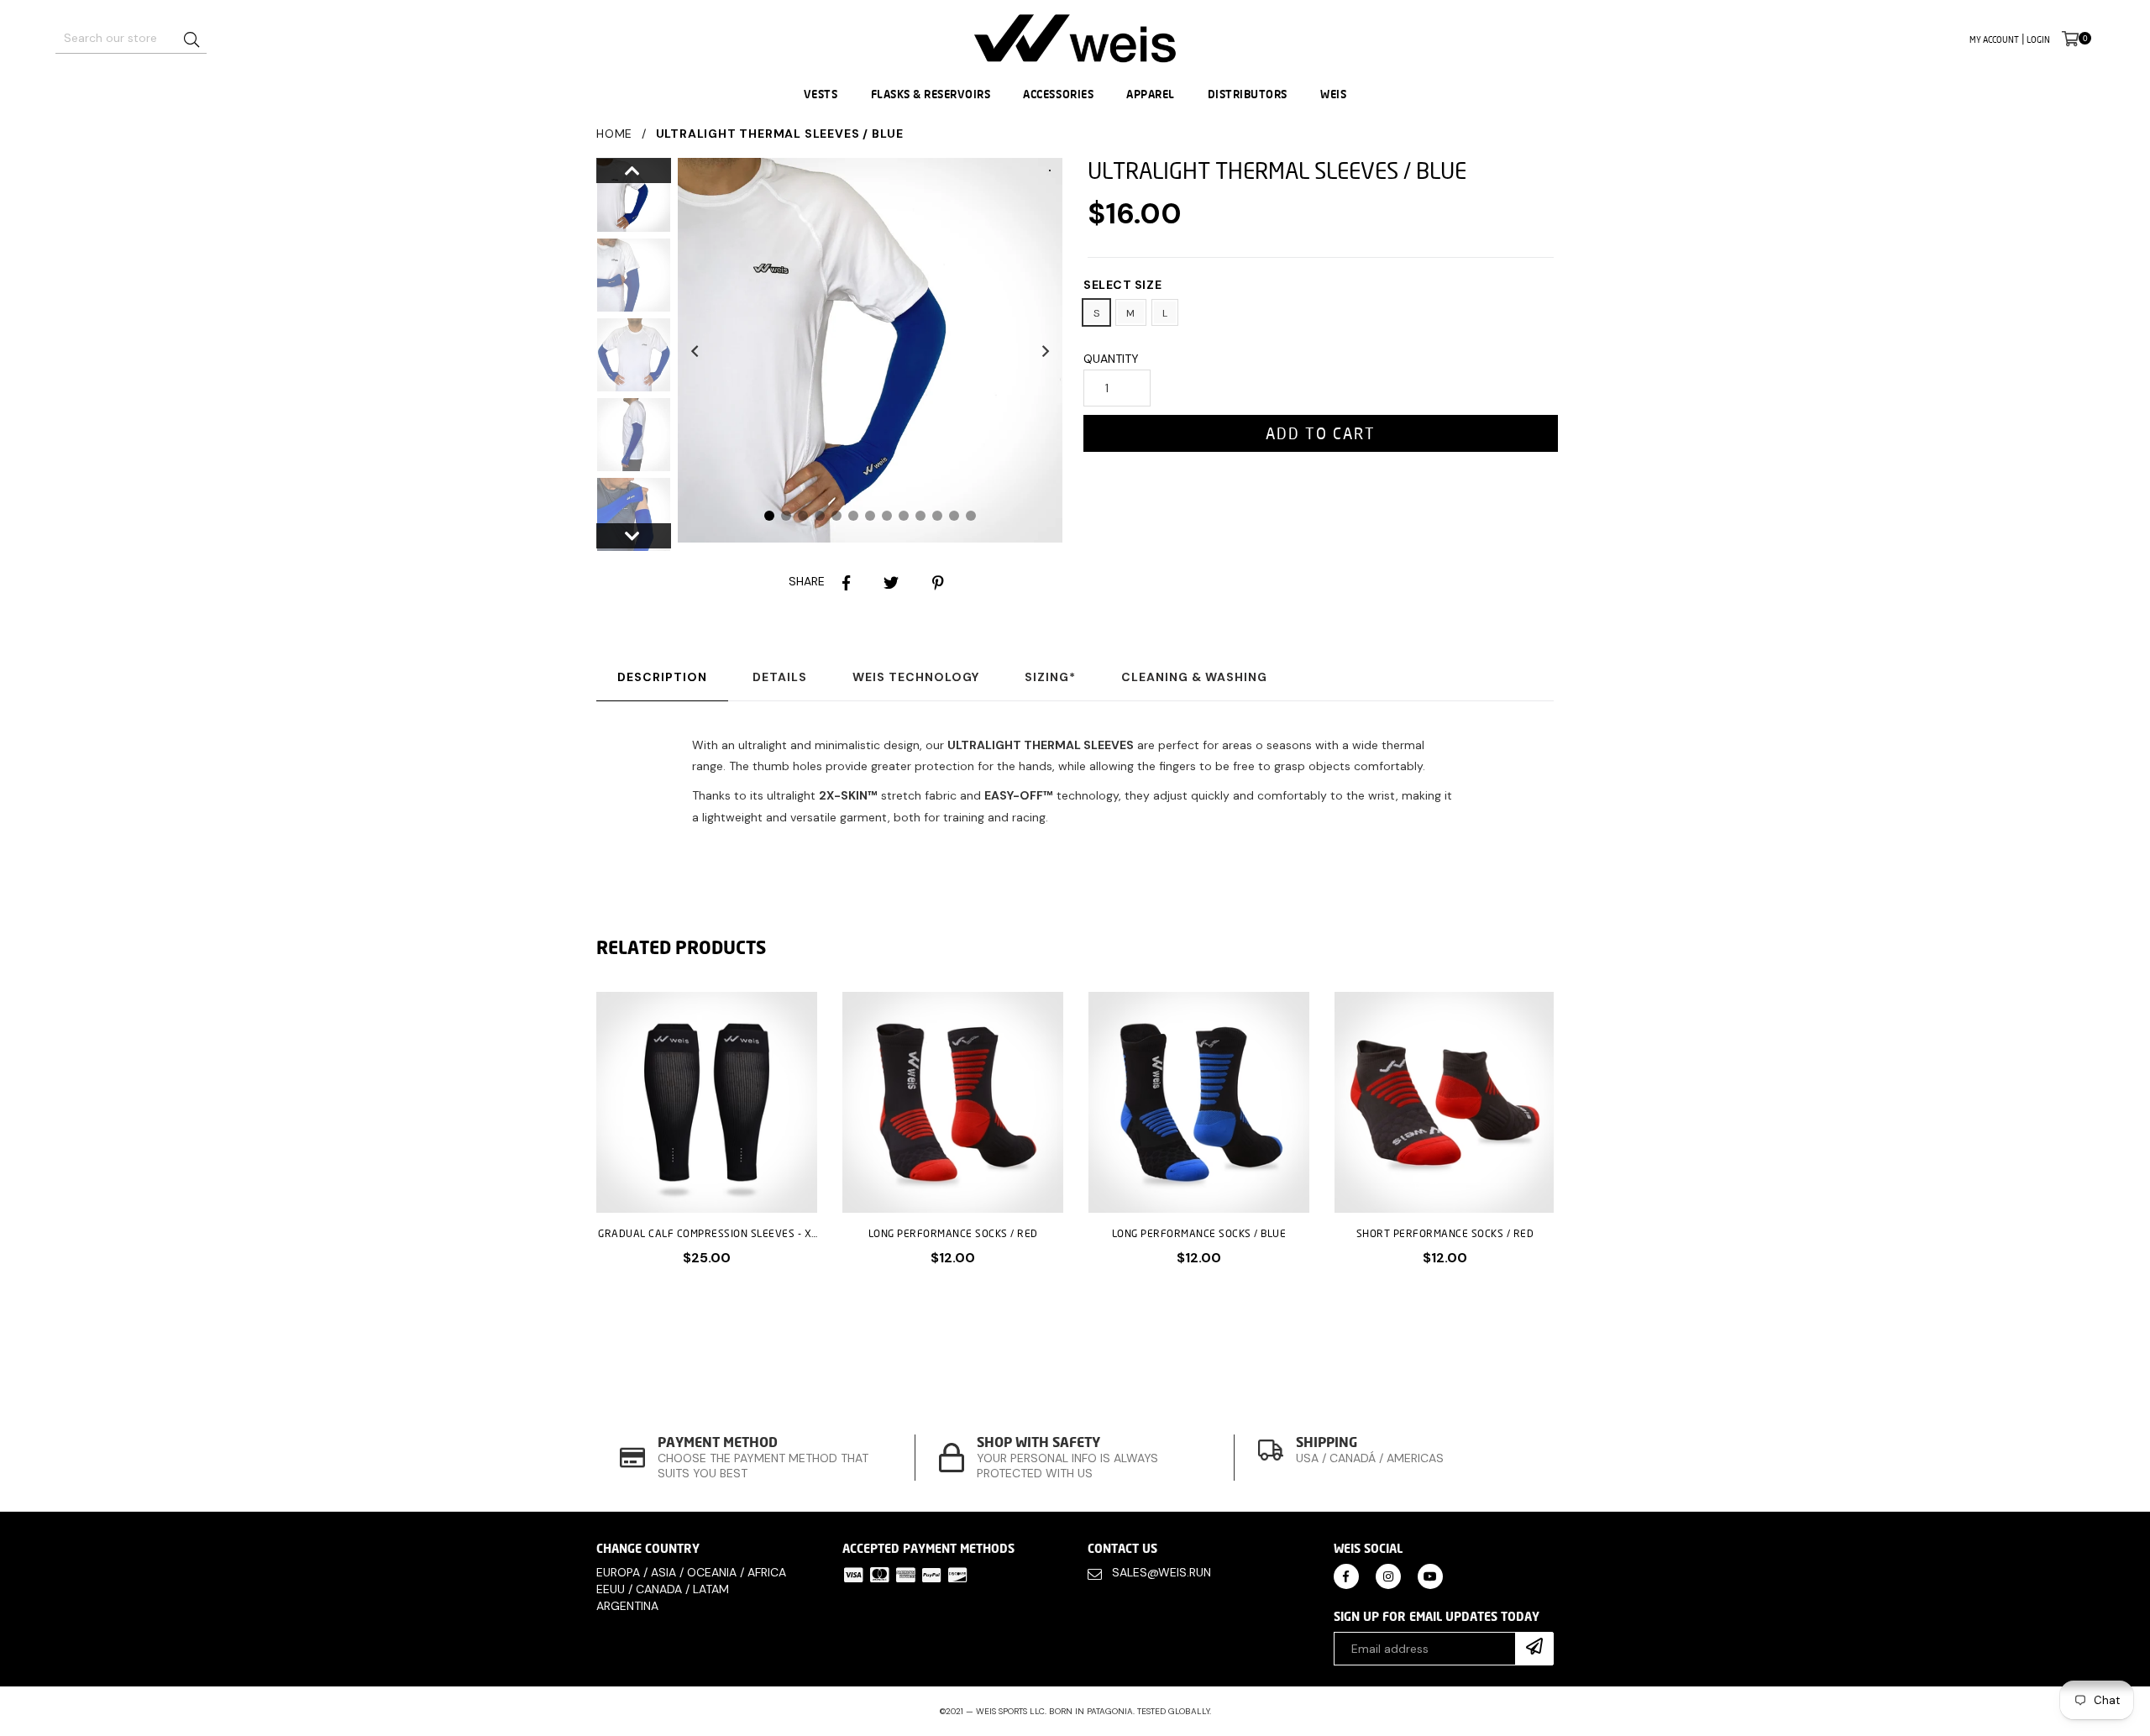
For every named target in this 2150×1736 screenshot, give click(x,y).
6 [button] (853, 516)
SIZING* (1050, 677)
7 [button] (870, 516)
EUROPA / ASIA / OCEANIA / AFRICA (691, 1572)
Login (2038, 39)
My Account (1994, 39)
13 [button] (971, 516)
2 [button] (786, 516)
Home (614, 134)
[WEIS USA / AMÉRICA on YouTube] (1430, 1575)
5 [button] (836, 516)
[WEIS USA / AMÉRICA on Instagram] (1388, 1575)
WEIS (1333, 94)
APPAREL (1151, 94)
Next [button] (1046, 350)
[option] (621, 198)
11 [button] (937, 516)
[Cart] (2070, 38)
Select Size (1122, 285)
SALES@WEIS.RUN (1162, 1572)
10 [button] (920, 516)
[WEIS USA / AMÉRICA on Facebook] (1346, 1575)
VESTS (821, 94)
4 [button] (820, 516)
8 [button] (887, 516)
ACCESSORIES (1058, 94)
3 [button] (803, 516)
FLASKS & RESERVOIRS (931, 94)
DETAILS (780, 677)
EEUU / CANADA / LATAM (663, 1589)
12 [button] (954, 516)
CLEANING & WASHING (1194, 677)
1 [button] (769, 516)
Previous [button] (695, 350)
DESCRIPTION (662, 677)
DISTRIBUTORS (1248, 94)
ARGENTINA (627, 1606)
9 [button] (904, 516)
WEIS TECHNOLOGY (916, 677)
